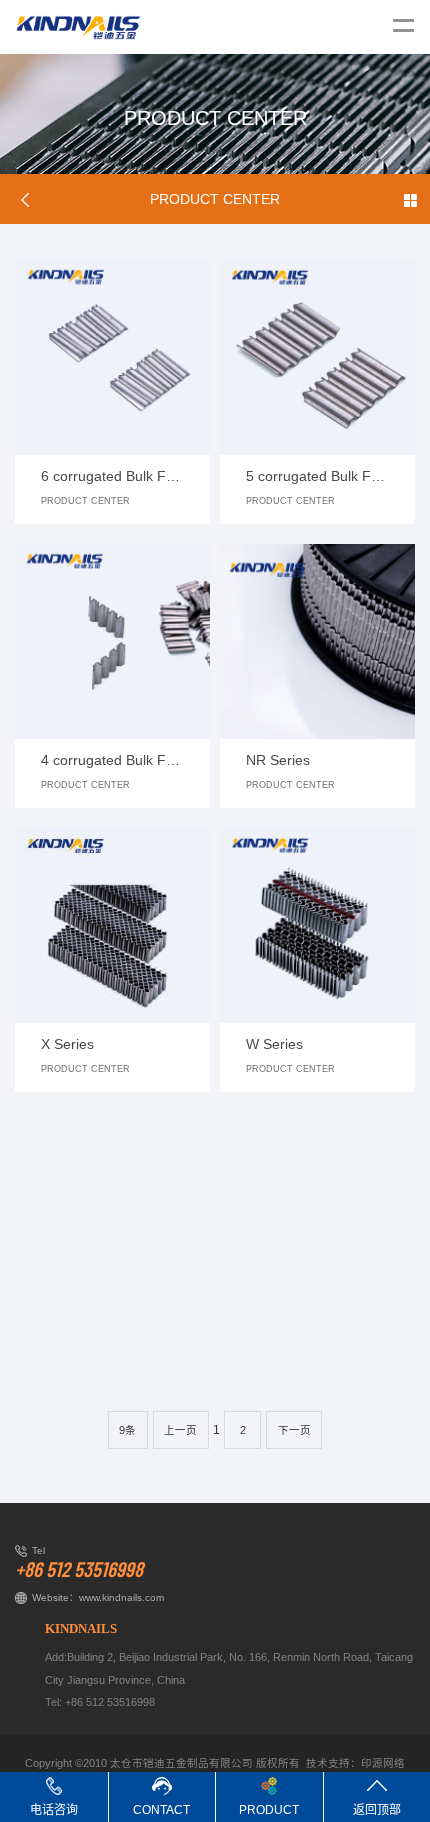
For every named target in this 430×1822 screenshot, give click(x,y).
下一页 (294, 1430)
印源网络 (383, 1763)
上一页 (180, 1430)
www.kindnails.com (121, 1597)
